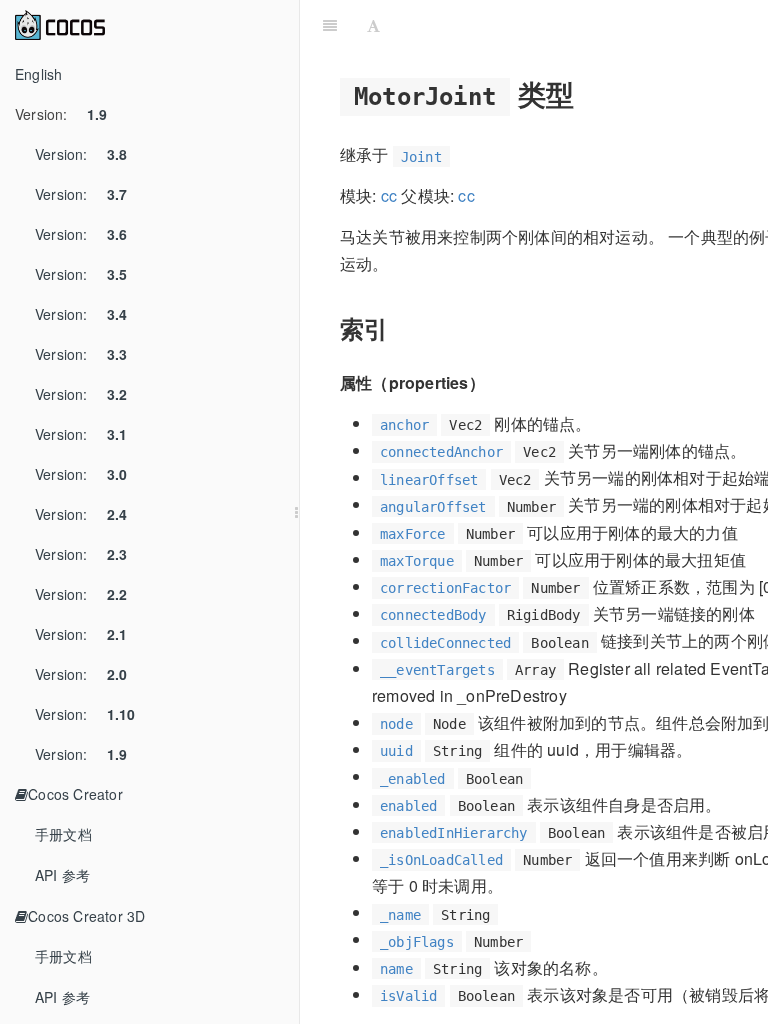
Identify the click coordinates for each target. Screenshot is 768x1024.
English (38, 74)
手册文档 (63, 834)
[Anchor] (589, 93)
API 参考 (62, 875)
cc (389, 195)
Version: (61, 114)
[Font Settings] (373, 25)
